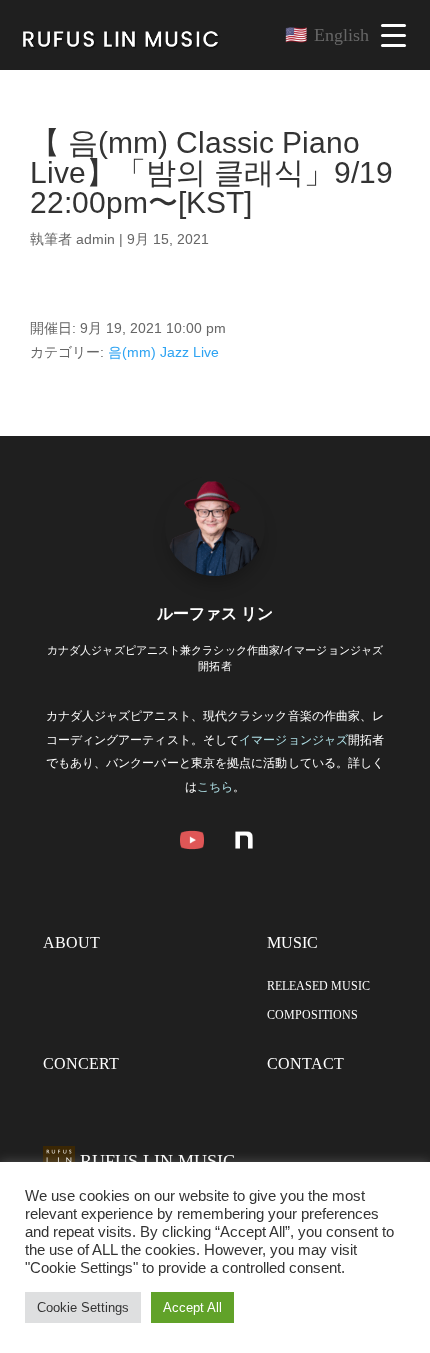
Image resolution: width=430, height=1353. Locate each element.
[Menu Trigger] (394, 35)
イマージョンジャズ (293, 740)
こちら (215, 787)
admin (95, 239)
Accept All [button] (192, 1307)
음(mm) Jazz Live (163, 352)
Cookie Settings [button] (83, 1307)
